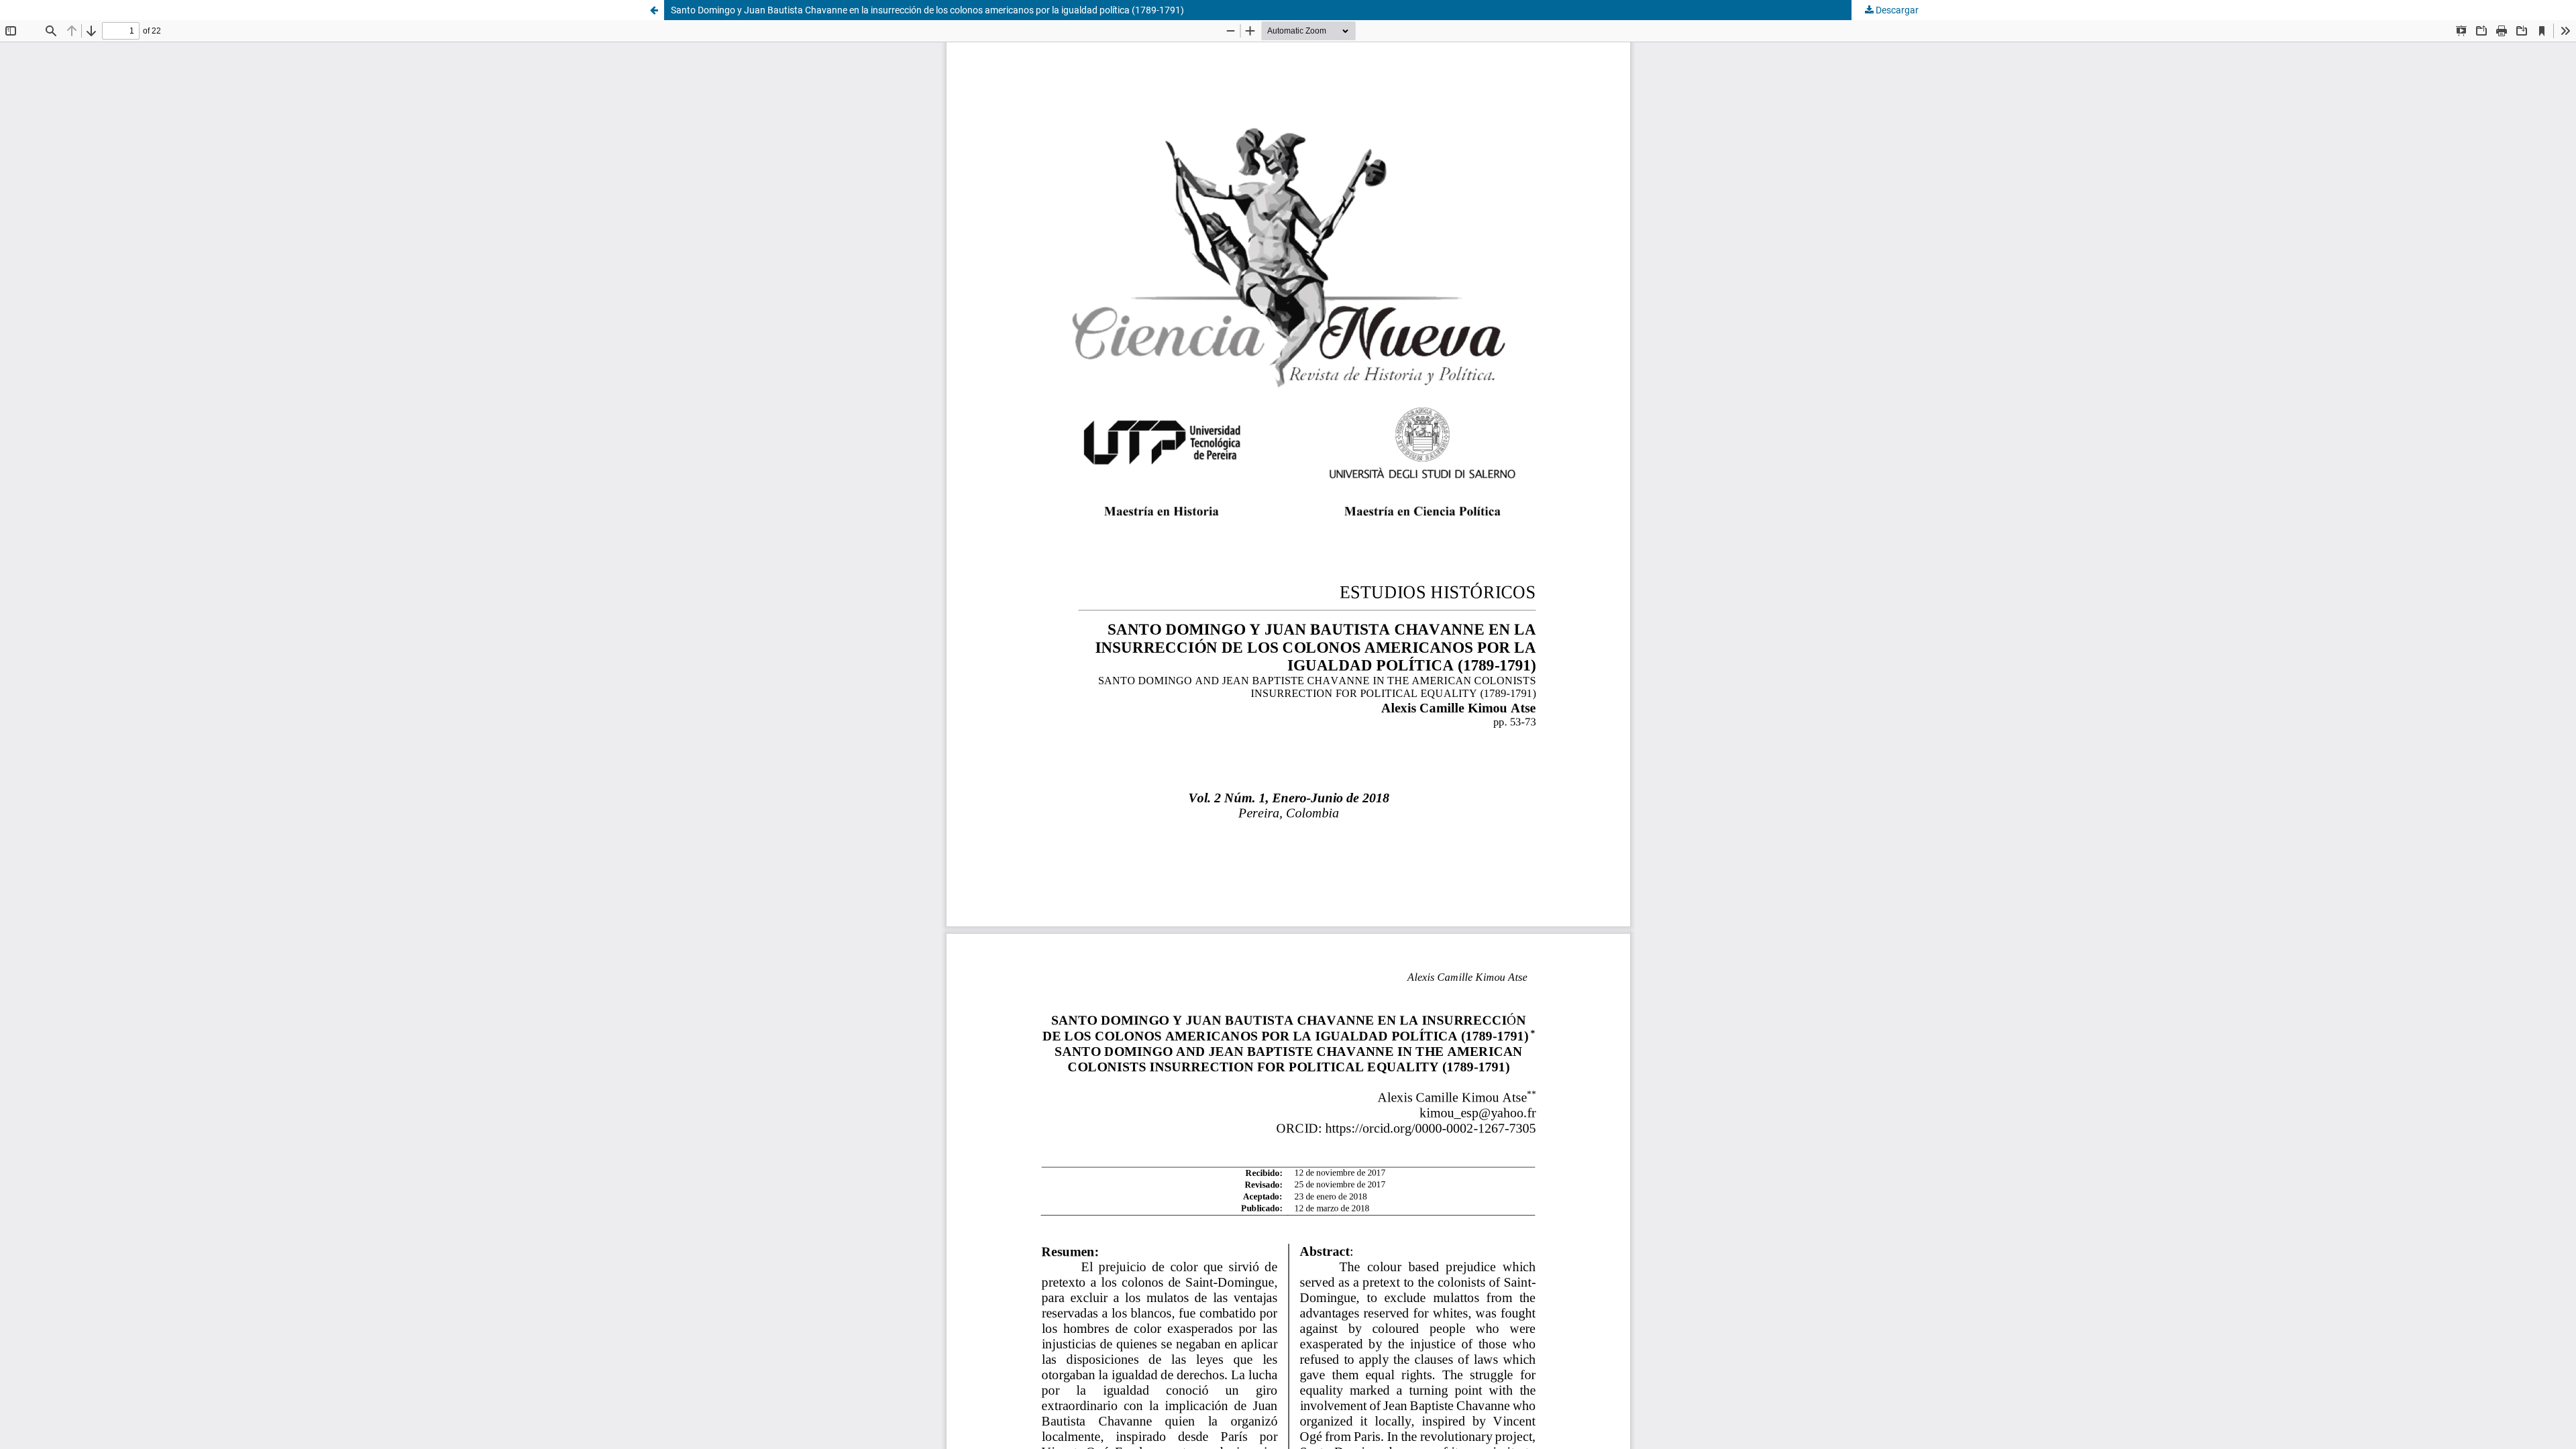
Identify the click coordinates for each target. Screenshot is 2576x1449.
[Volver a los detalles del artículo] (654, 10)
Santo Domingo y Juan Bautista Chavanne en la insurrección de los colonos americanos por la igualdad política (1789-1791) (927, 10)
